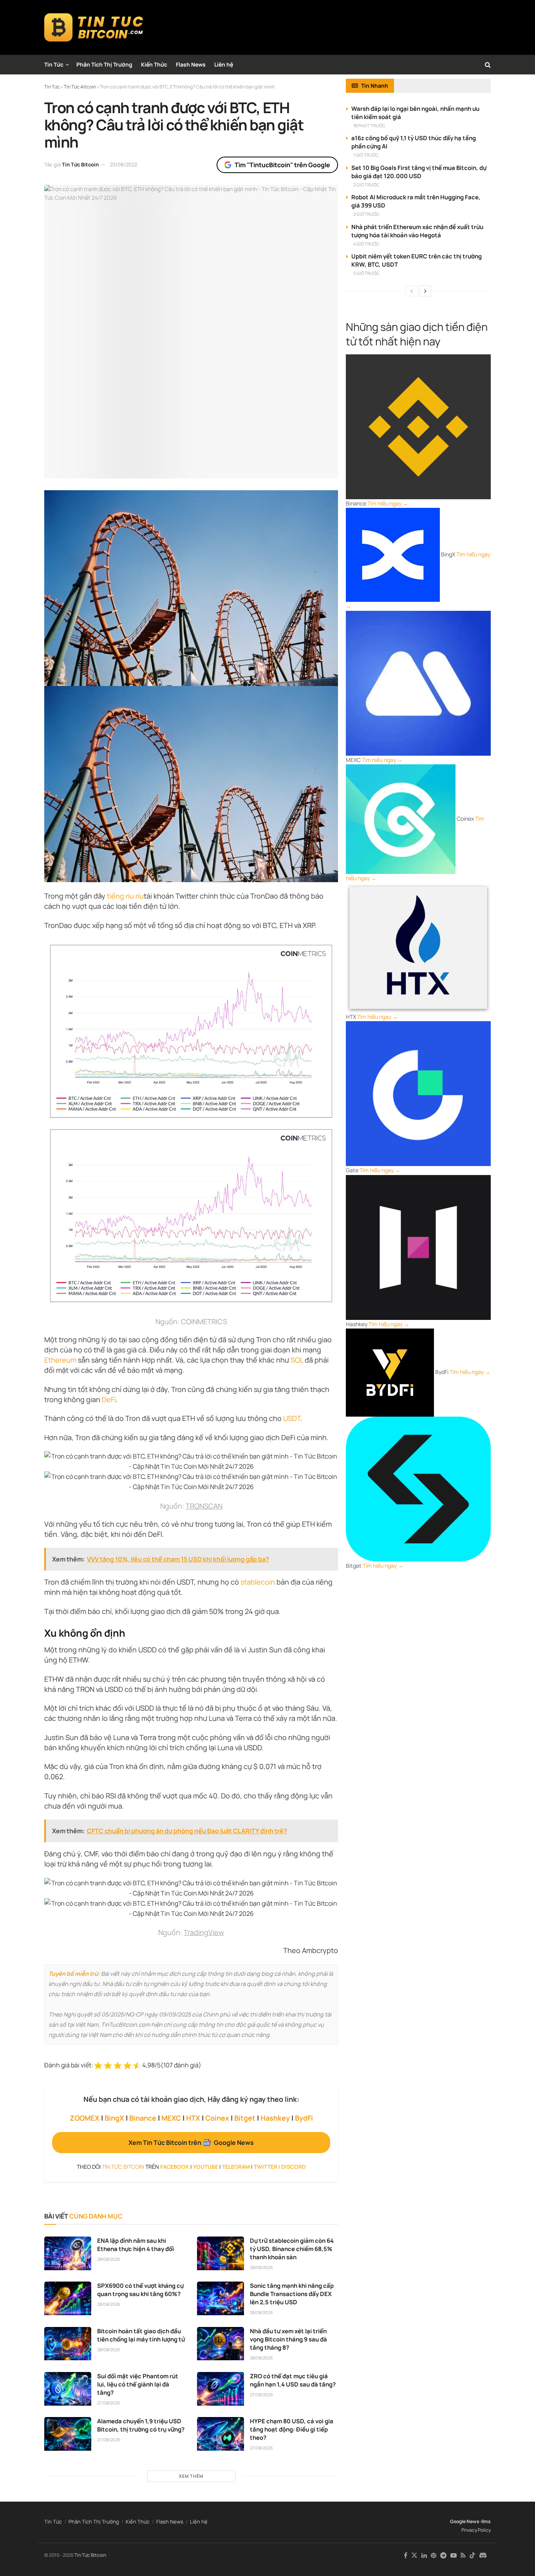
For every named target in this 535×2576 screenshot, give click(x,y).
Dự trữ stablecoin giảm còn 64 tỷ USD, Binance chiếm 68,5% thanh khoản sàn (292, 2249)
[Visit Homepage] (94, 27)
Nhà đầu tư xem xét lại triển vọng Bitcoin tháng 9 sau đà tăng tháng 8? (288, 2339)
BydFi (304, 2118)
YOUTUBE (206, 2167)
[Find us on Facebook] (406, 2555)
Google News (465, 2521)
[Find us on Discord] (483, 2556)
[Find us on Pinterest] (434, 2555)
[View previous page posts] (412, 291)
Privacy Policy (476, 2530)
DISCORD (294, 2167)
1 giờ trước (366, 155)
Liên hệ (224, 64)
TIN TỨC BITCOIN (123, 2167)
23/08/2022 (124, 164)
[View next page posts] (425, 291)
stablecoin (258, 1582)
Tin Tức (54, 64)
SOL (297, 1360)
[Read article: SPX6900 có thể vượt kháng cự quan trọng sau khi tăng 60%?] (68, 2298)
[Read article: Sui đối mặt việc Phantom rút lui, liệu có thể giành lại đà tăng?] (68, 2389)
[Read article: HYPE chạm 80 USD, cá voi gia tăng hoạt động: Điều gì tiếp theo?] (221, 2434)
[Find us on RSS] (463, 2555)
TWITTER (266, 2167)
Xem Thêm (191, 2476)
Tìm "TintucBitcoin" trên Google (282, 165)
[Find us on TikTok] (472, 2556)
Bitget (245, 2118)
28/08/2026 (109, 2259)
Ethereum (60, 1360)
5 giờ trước (366, 273)
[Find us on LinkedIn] (424, 2555)
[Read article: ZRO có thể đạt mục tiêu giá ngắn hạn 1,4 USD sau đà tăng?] (221, 2389)
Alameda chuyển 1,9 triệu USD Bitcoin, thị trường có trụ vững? (141, 2425)
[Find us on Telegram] (443, 2555)
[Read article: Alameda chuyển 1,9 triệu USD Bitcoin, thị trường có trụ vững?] (68, 2434)
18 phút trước (369, 125)
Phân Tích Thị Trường (104, 64)
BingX (114, 2118)
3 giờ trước (366, 214)
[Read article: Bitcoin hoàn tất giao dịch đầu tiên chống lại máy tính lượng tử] (68, 2344)
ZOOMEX (85, 2118)
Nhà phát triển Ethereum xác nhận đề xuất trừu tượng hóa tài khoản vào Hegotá (417, 231)
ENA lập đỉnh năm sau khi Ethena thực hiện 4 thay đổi (136, 2245)
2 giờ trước (366, 185)
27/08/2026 (109, 2403)
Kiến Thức (154, 64)
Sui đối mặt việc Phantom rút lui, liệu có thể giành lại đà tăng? (138, 2384)
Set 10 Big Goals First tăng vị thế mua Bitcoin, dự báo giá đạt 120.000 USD (419, 172)
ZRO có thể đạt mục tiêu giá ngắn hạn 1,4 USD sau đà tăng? (293, 2380)
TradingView (204, 1932)
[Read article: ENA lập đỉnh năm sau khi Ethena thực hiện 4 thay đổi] (68, 2253)
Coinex (217, 2118)
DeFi (109, 1399)
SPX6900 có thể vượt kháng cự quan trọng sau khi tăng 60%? (140, 2290)
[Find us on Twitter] (414, 2555)
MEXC (171, 2118)
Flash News (191, 64)
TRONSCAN (204, 1506)
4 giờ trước (366, 244)
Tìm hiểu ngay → (388, 503)
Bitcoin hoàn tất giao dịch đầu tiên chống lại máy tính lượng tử (141, 2335)
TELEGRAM (236, 2167)
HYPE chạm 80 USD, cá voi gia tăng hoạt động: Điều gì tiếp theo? (292, 2429)
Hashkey (275, 2118)
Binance (143, 2118)
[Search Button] (488, 65)
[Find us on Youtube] (454, 2555)
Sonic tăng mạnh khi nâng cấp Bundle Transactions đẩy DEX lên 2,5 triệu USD (292, 2294)
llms (486, 2521)
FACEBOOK (175, 2167)
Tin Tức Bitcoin (80, 164)
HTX (193, 2118)
